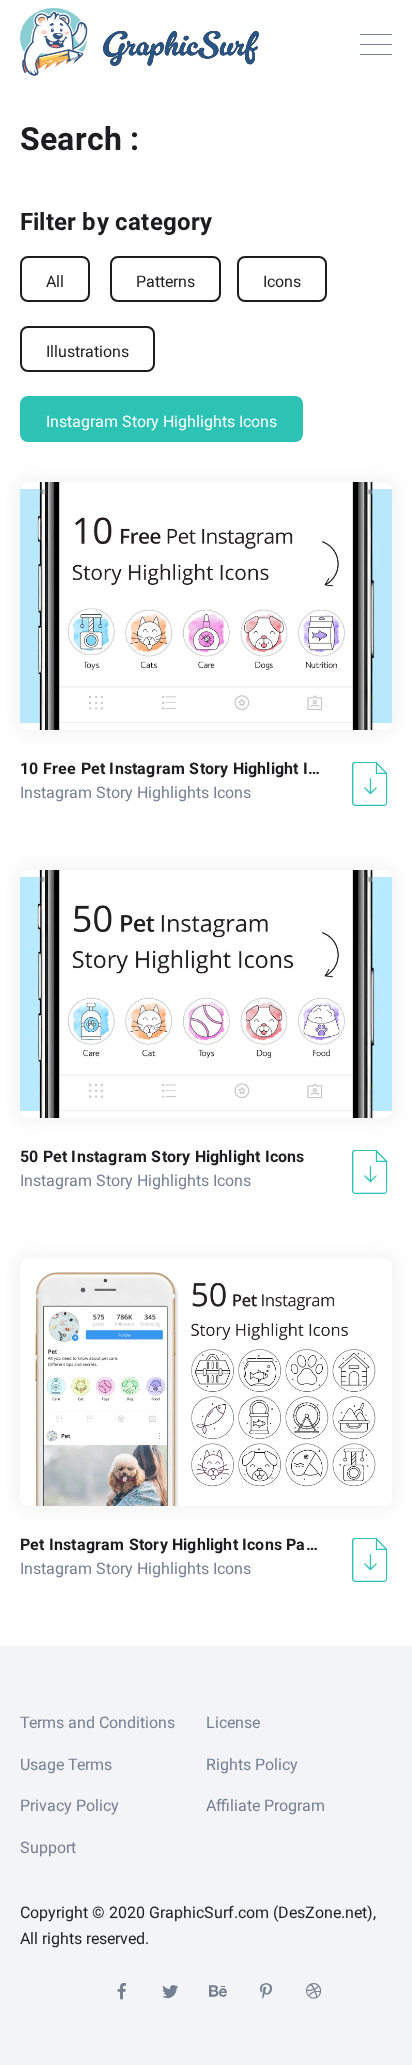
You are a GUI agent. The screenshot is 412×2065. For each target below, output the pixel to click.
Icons (282, 281)
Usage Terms (66, 1764)
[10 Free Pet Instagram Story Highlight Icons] (206, 606)
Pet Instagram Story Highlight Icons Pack (170, 1544)
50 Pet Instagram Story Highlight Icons (162, 1156)
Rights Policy (252, 1764)
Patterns (165, 281)
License (233, 1722)
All (55, 281)
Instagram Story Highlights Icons (161, 421)
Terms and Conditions (97, 1722)
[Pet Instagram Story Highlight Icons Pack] (206, 1382)
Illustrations (87, 351)
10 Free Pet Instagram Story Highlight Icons (170, 768)
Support (48, 1847)
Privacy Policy (69, 1805)
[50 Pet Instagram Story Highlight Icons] (206, 994)
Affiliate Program (265, 1805)
